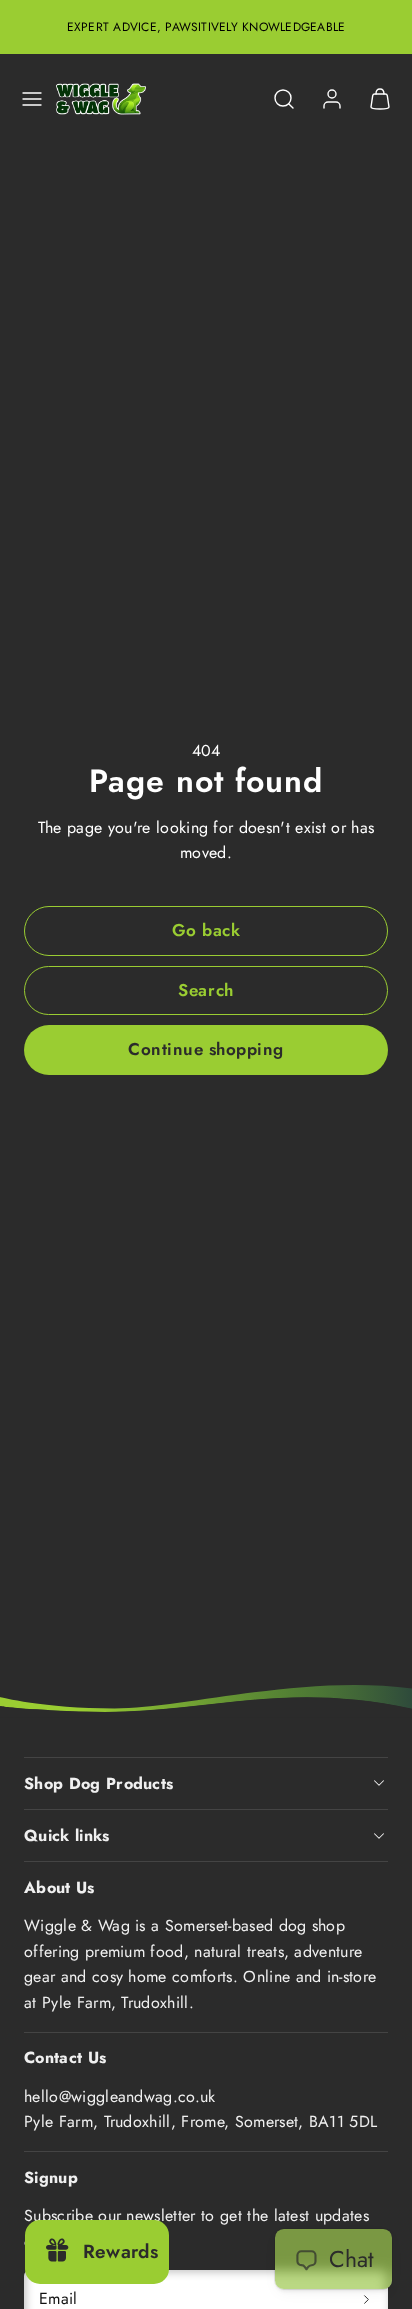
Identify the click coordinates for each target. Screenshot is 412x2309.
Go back (206, 930)
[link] (332, 99)
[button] (32, 99)
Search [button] (205, 990)
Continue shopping (206, 1049)
